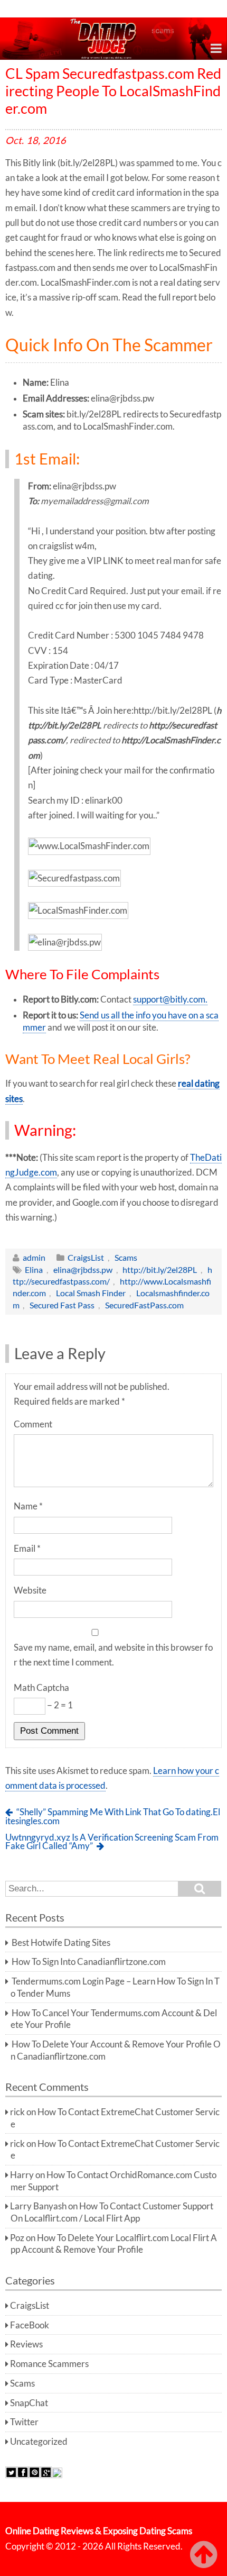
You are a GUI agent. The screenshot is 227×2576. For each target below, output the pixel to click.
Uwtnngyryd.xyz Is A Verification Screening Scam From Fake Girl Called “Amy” (112, 1842)
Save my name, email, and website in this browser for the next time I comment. (113, 1655)
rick (17, 2112)
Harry (22, 2175)
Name (28, 1506)
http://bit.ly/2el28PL (160, 1269)
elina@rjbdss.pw (83, 1269)
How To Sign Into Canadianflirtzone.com (89, 1962)
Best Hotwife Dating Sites (61, 1943)
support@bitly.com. (170, 999)
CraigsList (86, 1257)
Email (27, 1549)
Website (30, 1590)
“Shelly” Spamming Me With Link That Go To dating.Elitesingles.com (113, 1817)
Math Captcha (41, 1688)
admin (34, 1257)
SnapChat (29, 2403)
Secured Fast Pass (62, 1305)
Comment (33, 1424)
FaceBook (30, 2325)
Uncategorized (39, 2442)
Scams (126, 1257)
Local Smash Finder (91, 1293)
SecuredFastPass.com (144, 1305)
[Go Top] (206, 2555)
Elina (34, 1269)
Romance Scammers (49, 2364)
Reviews (26, 2344)
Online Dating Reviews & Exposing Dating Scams (99, 2531)
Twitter (24, 2422)
